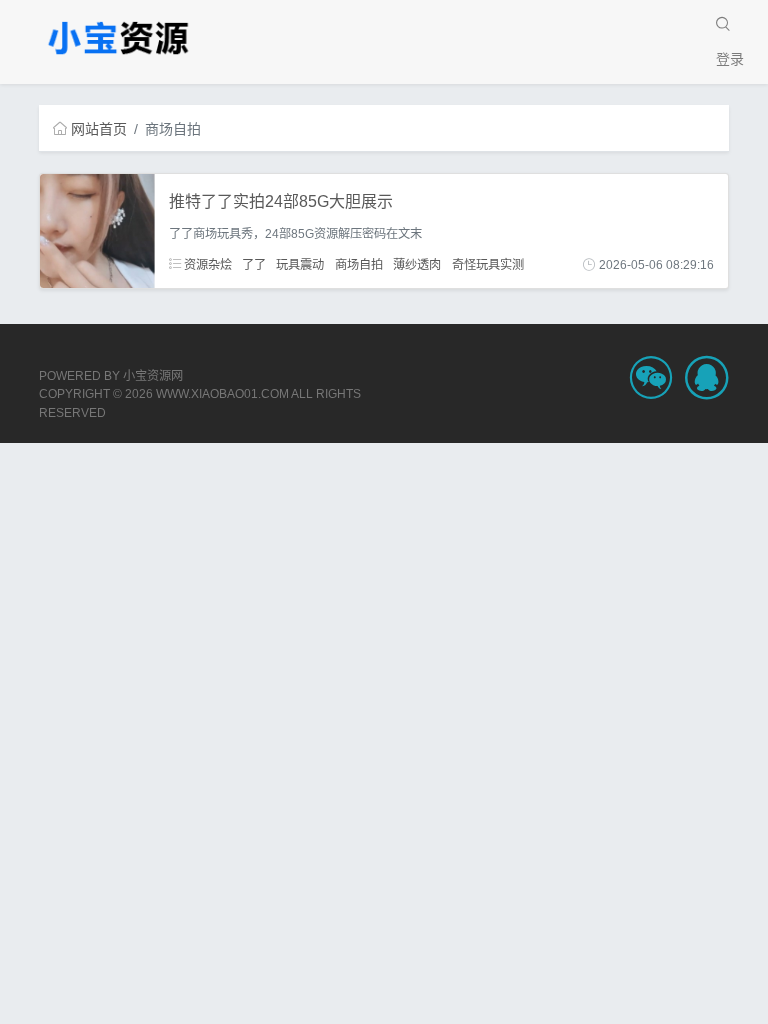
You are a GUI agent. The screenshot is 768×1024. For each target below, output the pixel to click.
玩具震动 (300, 265)
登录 (730, 59)
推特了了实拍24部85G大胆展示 (281, 201)
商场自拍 (359, 265)
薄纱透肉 (417, 265)
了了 (254, 265)
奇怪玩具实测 (488, 265)
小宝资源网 (153, 376)
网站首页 (99, 129)
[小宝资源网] (119, 37)
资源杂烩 (206, 265)
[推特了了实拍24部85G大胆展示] (97, 230)
